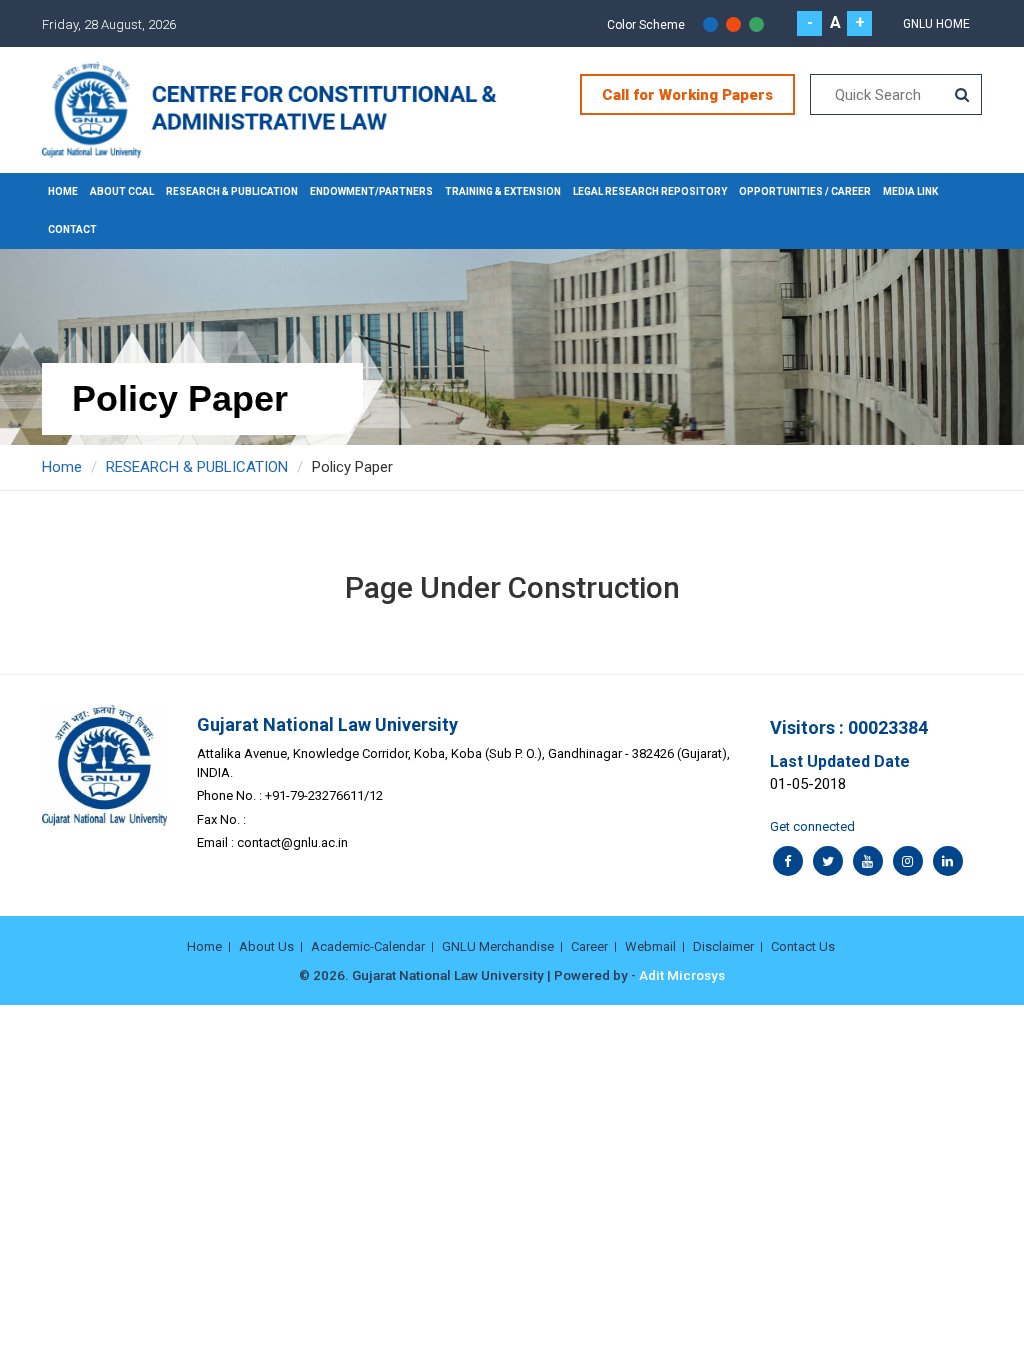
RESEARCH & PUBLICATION (232, 191)
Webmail (650, 946)
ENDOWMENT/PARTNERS (371, 191)
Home (63, 191)
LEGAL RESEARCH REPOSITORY (650, 191)
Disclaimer (723, 946)
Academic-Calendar (368, 946)
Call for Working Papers (687, 95)
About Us (266, 946)
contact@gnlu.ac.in (292, 842)
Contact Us (803, 946)
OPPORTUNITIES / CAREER (805, 191)
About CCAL (122, 191)
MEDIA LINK (910, 191)
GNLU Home (936, 24)
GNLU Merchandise (498, 946)
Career (589, 946)
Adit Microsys (682, 975)
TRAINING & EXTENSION (503, 191)
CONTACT (72, 229)
